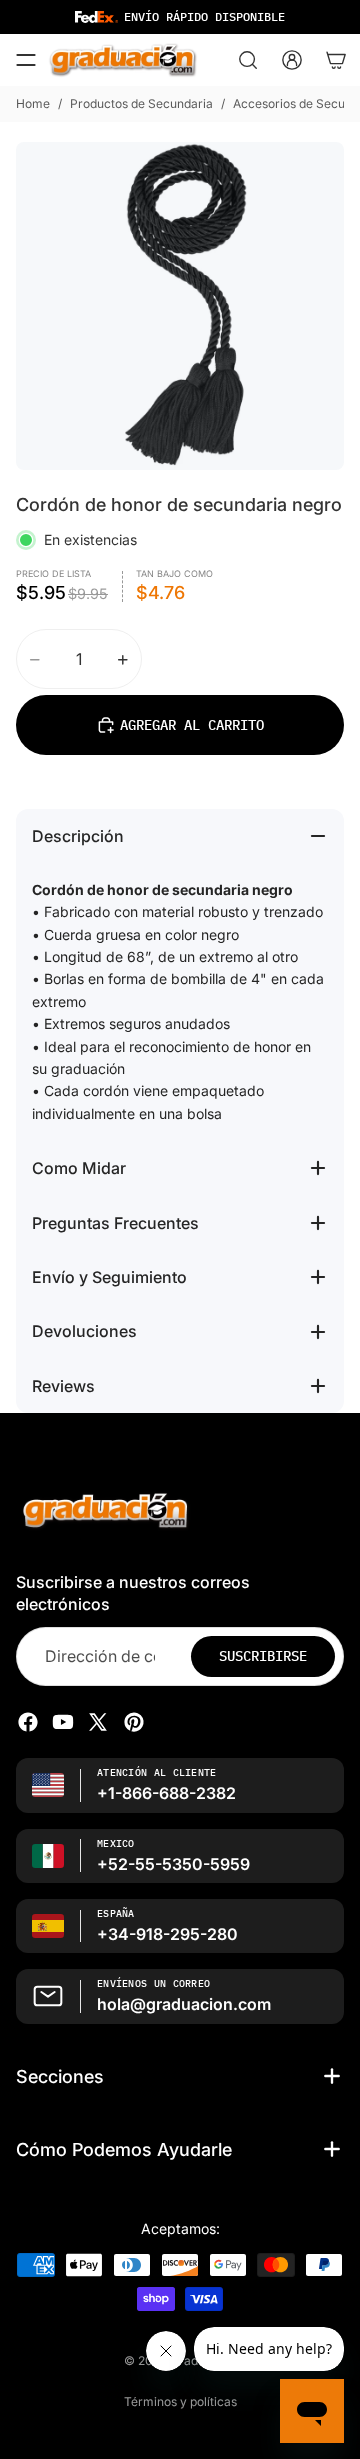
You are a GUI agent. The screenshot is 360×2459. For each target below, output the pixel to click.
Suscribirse (263, 1656)
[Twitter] (98, 1722)
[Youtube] (63, 1722)
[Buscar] (248, 60)
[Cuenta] (292, 60)
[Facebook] (28, 1722)
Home (33, 103)
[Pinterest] (134, 1722)
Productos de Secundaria (141, 103)
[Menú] (26, 60)
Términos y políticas (180, 2401)
